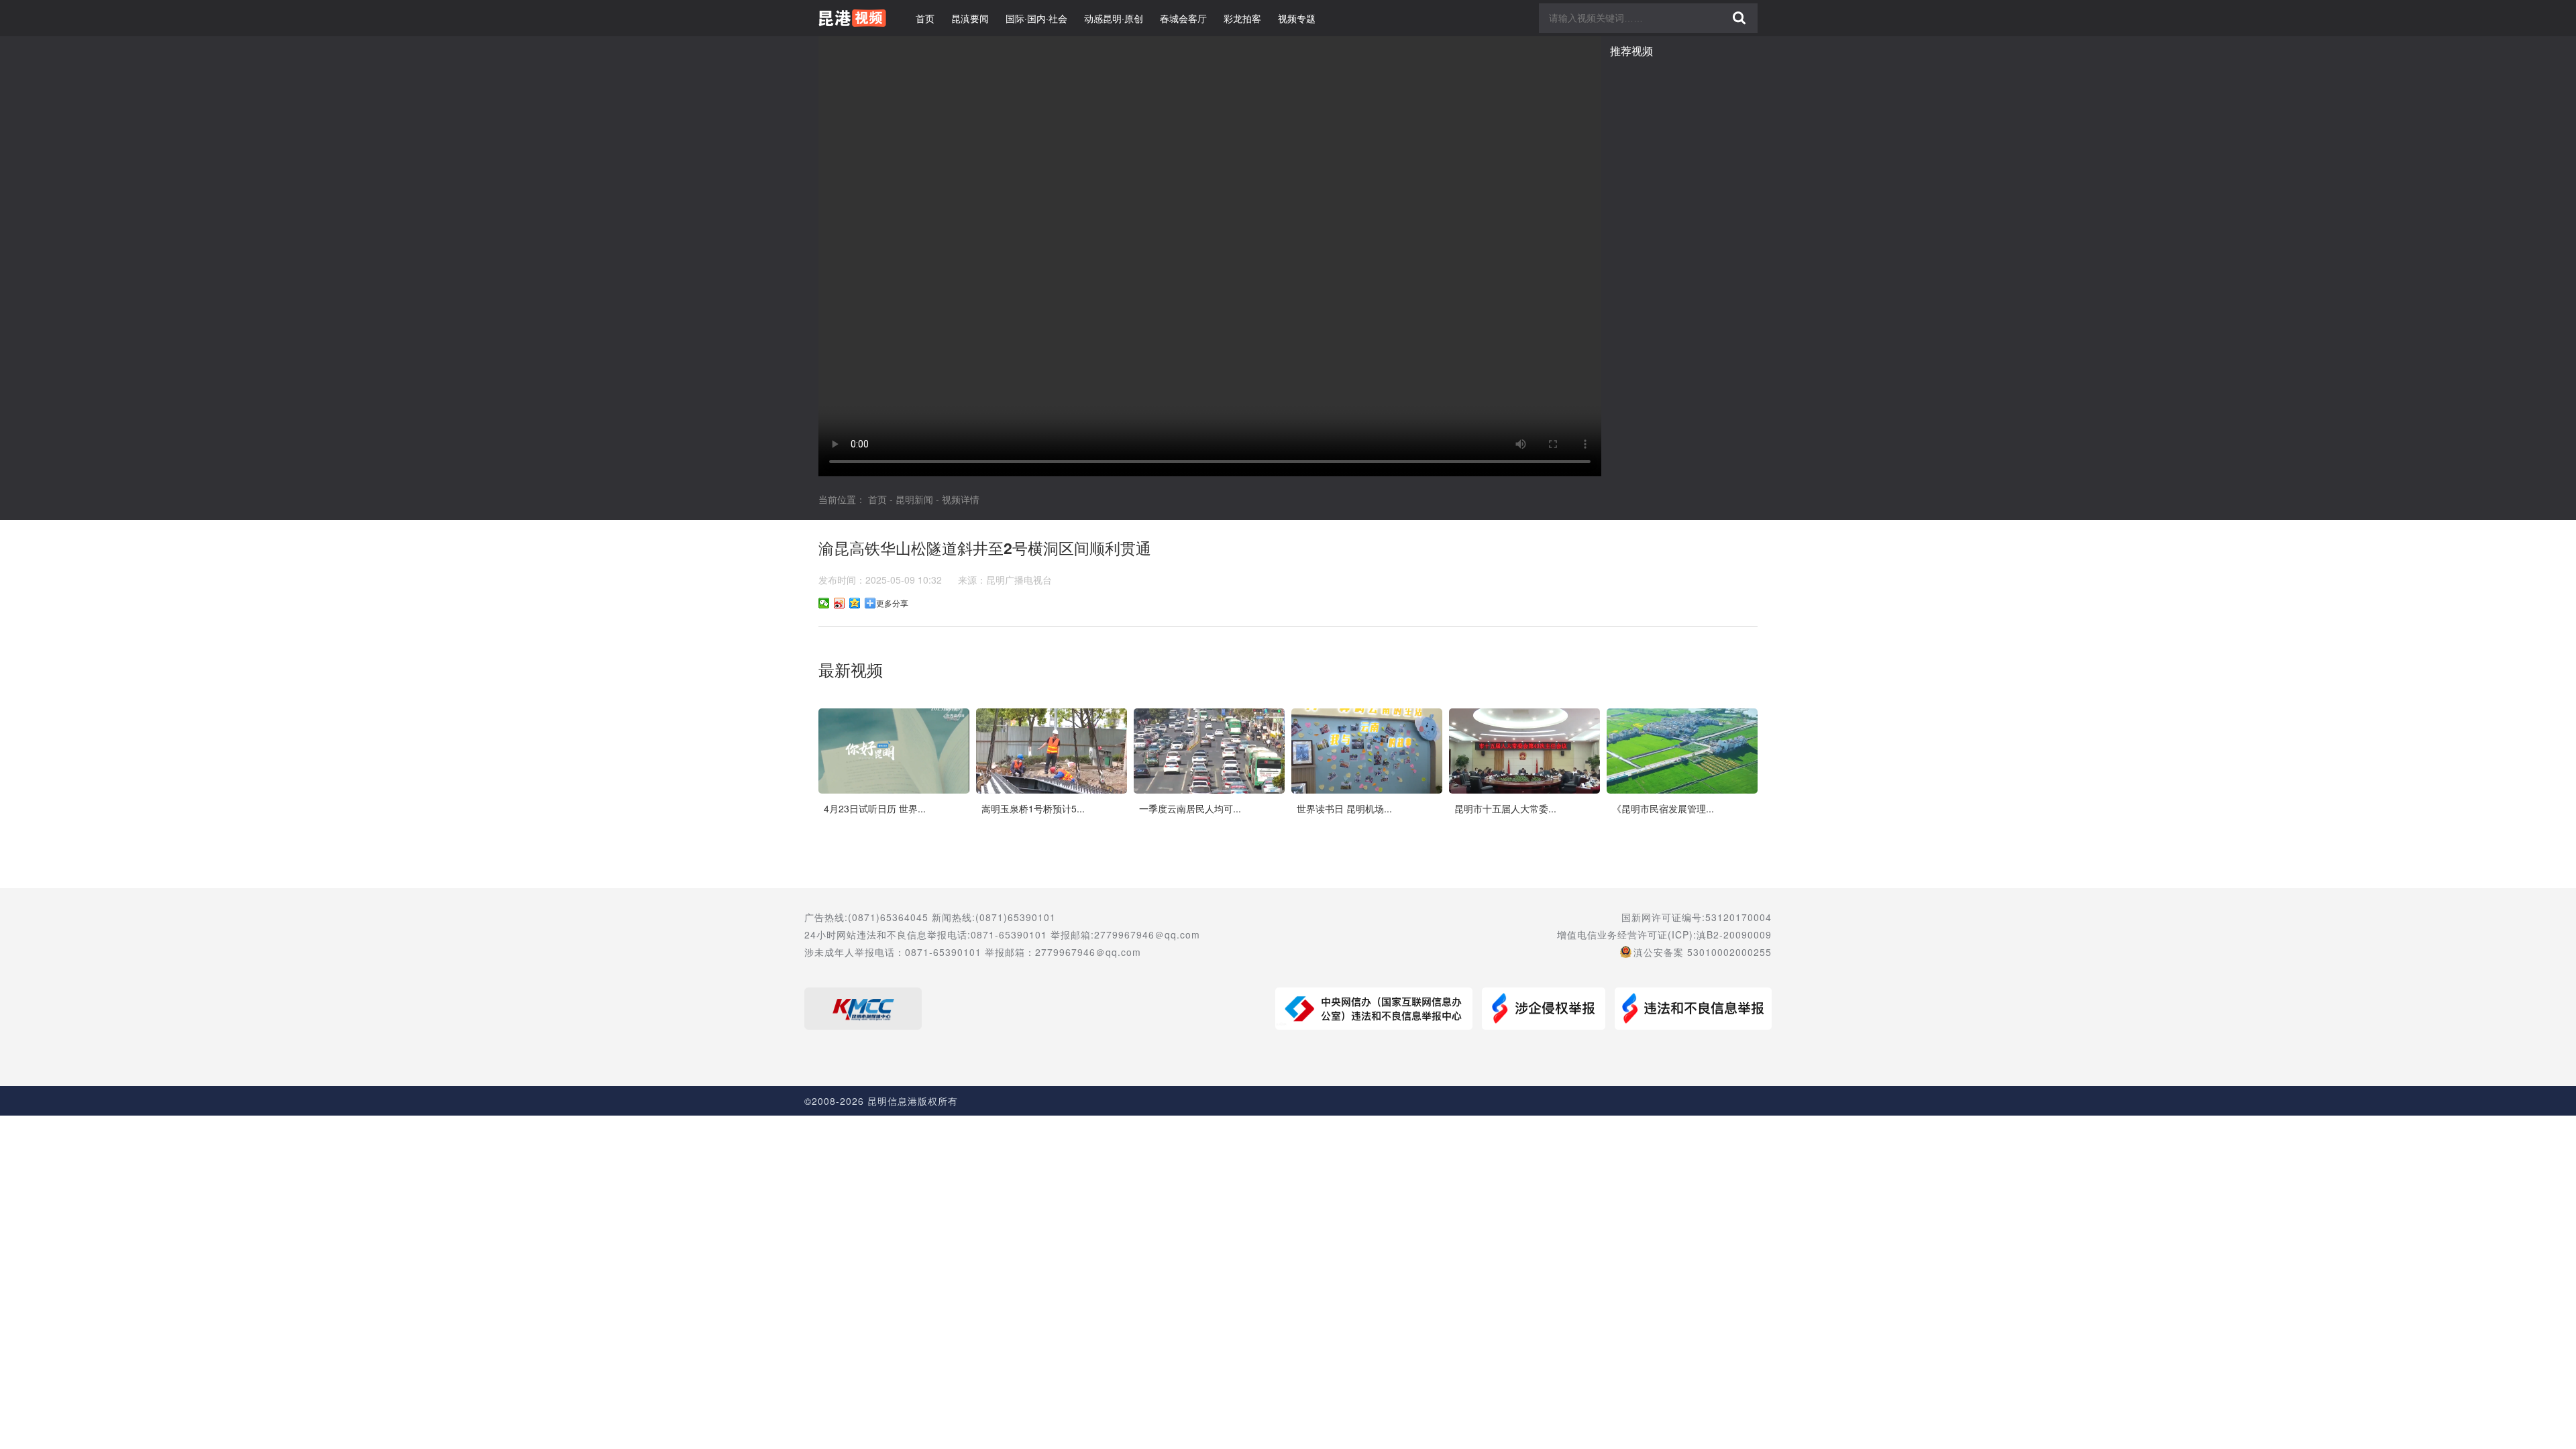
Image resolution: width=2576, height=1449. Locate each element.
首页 (925, 18)
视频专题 (1297, 18)
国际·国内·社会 (1036, 18)
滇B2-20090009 (1734, 934)
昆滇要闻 (970, 18)
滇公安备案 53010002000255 (1703, 952)
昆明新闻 (914, 499)
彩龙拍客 (1242, 18)
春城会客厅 (1183, 18)
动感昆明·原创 (1114, 18)
